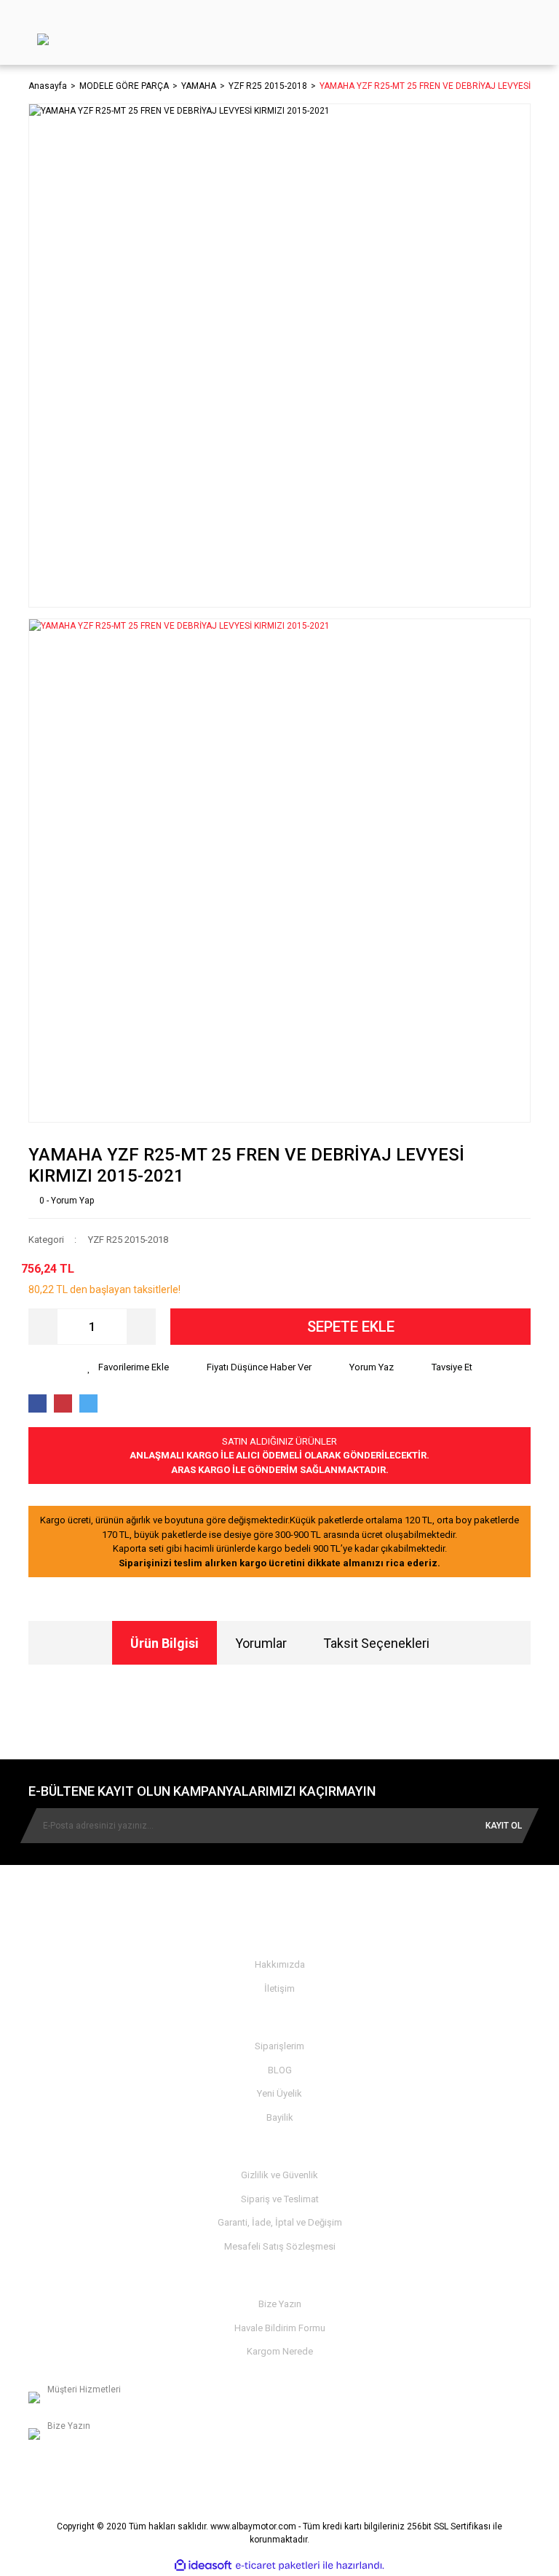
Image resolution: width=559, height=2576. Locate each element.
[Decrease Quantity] (43, 1327)
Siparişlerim (279, 2046)
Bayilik (280, 2117)
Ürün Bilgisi (164, 1643)
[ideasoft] (203, 2565)
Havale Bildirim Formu (280, 2328)
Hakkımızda (280, 1964)
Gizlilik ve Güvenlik (279, 2175)
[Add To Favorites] (128, 1367)
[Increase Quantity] (141, 1327)
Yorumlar (261, 1643)
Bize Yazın (280, 2304)
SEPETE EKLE (351, 1327)
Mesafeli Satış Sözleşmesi (280, 2246)
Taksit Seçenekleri (376, 1643)
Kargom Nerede (280, 2351)
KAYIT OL (504, 1826)
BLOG (280, 2070)
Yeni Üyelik (279, 2093)
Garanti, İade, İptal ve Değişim (280, 2222)
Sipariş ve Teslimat (280, 2199)
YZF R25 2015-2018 (128, 1240)
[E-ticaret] (278, 2565)
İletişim (279, 1988)
